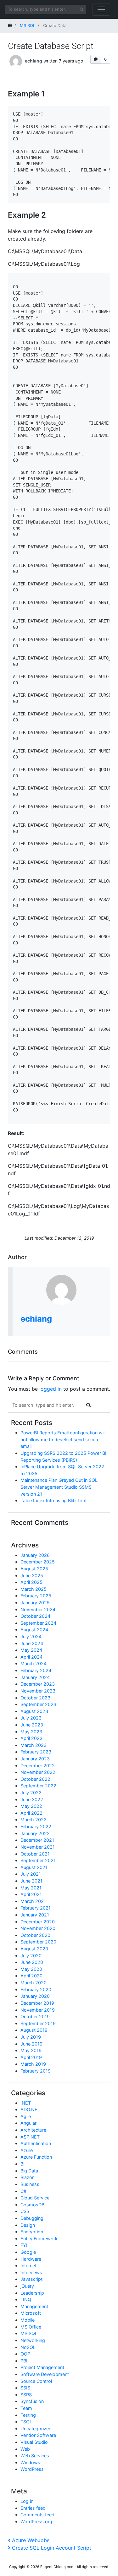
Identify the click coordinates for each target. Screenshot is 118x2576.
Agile (26, 2116)
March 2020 (34, 1983)
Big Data (29, 2171)
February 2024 (36, 1670)
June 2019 (31, 2044)
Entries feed (33, 2508)
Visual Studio (34, 2442)
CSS (25, 2211)
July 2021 (31, 1874)
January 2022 (35, 1833)
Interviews (31, 2272)
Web (25, 2449)
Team (26, 2408)
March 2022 (34, 1820)
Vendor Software (38, 2435)
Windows (30, 2462)
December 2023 (38, 1684)
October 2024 (35, 1616)
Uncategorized (36, 2429)
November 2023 (38, 1691)
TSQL (26, 2422)
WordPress (32, 2469)
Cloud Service (35, 2198)
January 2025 (35, 1603)
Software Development (45, 2374)
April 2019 (31, 2057)
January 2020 (35, 1996)
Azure (27, 2150)
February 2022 (36, 1826)
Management (34, 2306)
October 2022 (35, 1779)
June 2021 (31, 1881)
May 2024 (31, 1650)
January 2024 (35, 1677)
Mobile (28, 2320)
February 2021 (36, 1908)
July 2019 (31, 2037)
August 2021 (34, 1867)
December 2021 (37, 1840)
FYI (24, 2245)
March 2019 (33, 2064)
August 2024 (34, 1630)
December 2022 (38, 1766)
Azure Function (36, 2157)
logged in (51, 1389)
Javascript (31, 2279)
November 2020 (38, 1928)
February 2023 (36, 1752)
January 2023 (35, 1759)
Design (28, 2225)
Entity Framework (39, 2239)
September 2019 (38, 2023)
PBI (24, 2361)
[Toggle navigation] (101, 9)
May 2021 (31, 1888)
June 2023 (32, 1725)
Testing (28, 2415)
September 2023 (38, 1704)
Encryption (32, 2232)
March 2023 (34, 1745)
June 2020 (32, 1962)
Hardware (31, 2259)
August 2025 (34, 1569)
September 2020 (38, 1942)
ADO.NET (30, 2109)
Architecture (33, 2130)
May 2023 (31, 1732)
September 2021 (38, 1860)
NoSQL (28, 2347)
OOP (25, 2354)
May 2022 (31, 1806)
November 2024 (38, 1609)
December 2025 (38, 1562)
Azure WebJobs (31, 2540)
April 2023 (31, 1738)
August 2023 (34, 1711)
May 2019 (31, 2050)
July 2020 (31, 1956)
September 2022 (38, 1786)
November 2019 (38, 2010)
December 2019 (37, 2003)
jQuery (27, 2286)
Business (30, 2184)
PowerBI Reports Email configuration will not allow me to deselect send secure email (63, 1439)
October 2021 (35, 1854)
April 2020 (31, 1976)
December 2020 (38, 1922)
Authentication (36, 2143)
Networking (33, 2340)
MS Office (31, 2327)
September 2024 (38, 1623)
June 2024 (32, 1643)
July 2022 (31, 1793)
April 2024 (31, 1657)
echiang (34, 61)
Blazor (27, 2177)
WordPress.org (36, 2522)
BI (22, 2164)
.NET (26, 2103)
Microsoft (31, 2313)
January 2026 (35, 1555)
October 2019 (35, 2016)
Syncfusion (32, 2401)
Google (28, 2252)
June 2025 (32, 1576)
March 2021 (33, 1901)
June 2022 (32, 1799)
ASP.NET (30, 2137)
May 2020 (31, 1969)
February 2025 (36, 1596)
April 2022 (31, 1813)
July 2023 (31, 1718)
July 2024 (31, 1636)
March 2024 (34, 1663)
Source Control (36, 2381)
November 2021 (38, 1847)
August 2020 (34, 1949)
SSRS (26, 2395)
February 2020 (36, 1989)
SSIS (25, 2388)
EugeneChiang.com (57, 2567)
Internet (28, 2266)
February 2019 (36, 2071)
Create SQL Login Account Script (51, 2548)
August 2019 (34, 2030)
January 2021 (35, 1915)
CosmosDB (32, 2205)
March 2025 (34, 1589)
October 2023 (35, 1698)
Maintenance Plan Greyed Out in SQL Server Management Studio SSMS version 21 (59, 1487)
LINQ (26, 2299)
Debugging (32, 2218)
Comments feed (37, 2515)
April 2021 (31, 1894)
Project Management (42, 2367)
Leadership (32, 2293)
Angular (28, 2123)
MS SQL (29, 2333)
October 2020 (35, 1935)
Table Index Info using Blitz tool (53, 1500)
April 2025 (31, 1582)
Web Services (35, 2456)
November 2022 (38, 1772)
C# (23, 2191)
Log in (27, 2501)
